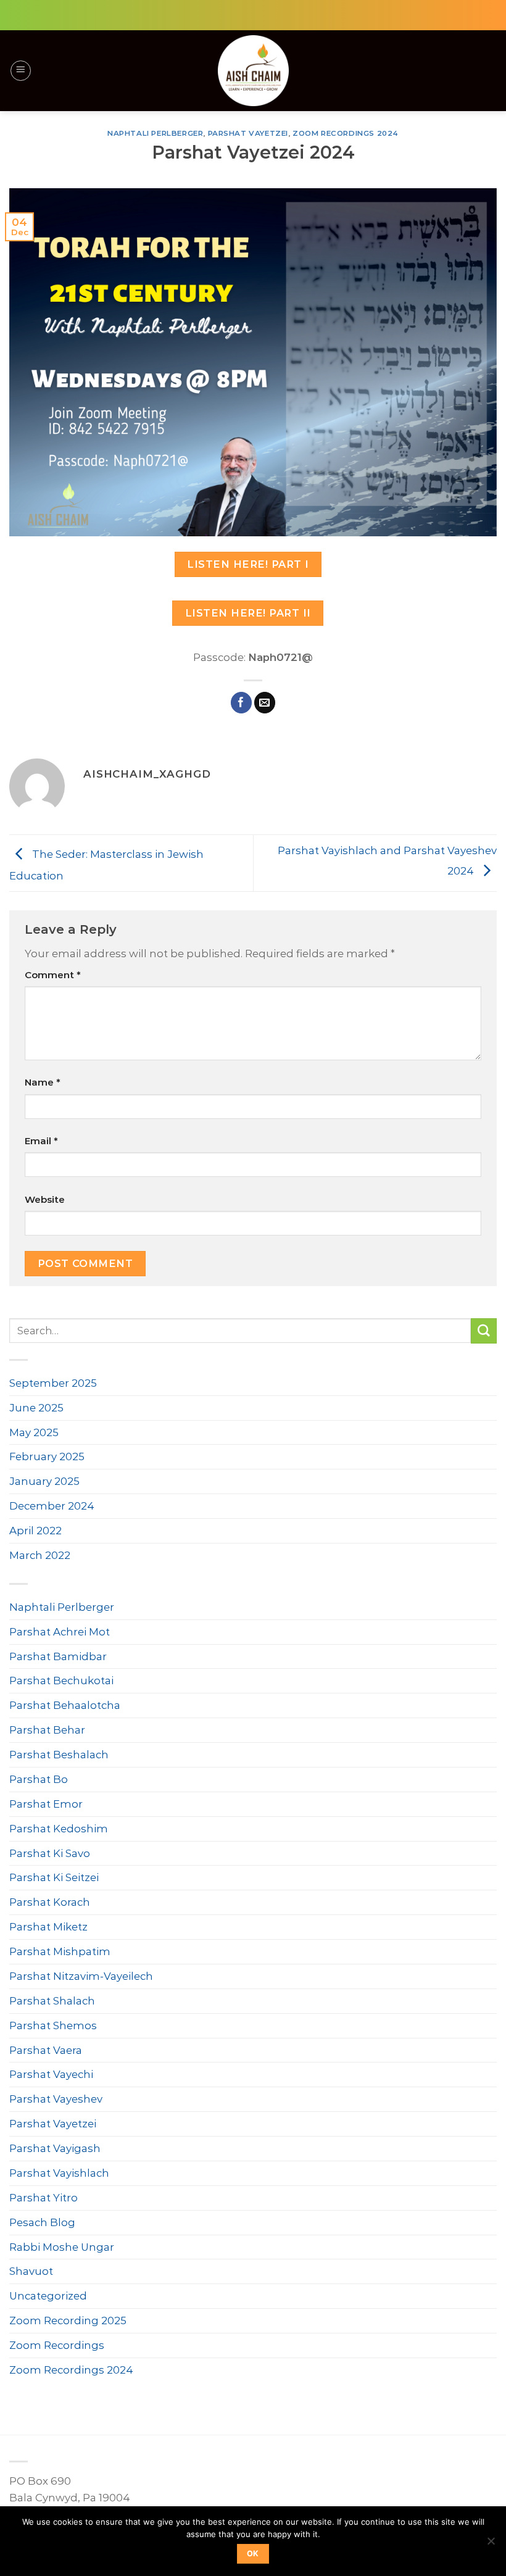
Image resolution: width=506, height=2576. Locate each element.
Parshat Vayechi (51, 2074)
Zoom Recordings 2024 (346, 133)
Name (43, 1082)
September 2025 (53, 1383)
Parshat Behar (47, 1730)
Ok (253, 2553)
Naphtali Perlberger (155, 133)
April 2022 (35, 1531)
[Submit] (484, 1331)
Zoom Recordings (57, 2345)
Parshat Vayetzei (248, 133)
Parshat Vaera (46, 2050)
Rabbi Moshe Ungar (62, 2247)
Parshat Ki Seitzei (54, 1877)
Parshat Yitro (44, 2198)
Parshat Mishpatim (60, 1951)
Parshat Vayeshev (56, 2099)
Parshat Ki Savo (50, 1853)
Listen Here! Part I (248, 564)
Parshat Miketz (48, 1927)
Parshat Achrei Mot (60, 1632)
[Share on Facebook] (242, 703)
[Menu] (21, 71)
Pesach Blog (42, 2222)
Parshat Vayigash (55, 2148)
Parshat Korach (50, 1902)
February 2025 (47, 1456)
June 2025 (36, 1408)
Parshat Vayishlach (59, 2173)
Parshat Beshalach (59, 1755)
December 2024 (52, 1506)
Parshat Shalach (52, 2001)
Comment (53, 975)
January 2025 (44, 1481)
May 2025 (34, 1432)
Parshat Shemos (53, 2025)
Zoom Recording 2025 (68, 2320)
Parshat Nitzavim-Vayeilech (81, 1976)
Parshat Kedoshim (59, 1829)
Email (41, 1141)
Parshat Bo (39, 1779)
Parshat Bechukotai (61, 1681)
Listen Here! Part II (248, 613)
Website (45, 1199)
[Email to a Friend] (265, 703)
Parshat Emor (46, 1804)
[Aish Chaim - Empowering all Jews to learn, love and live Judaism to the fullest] (253, 71)
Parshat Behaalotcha (65, 1705)
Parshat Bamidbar (58, 1656)
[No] (491, 2545)
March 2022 (40, 1555)
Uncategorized (48, 2296)
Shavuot (31, 2271)
